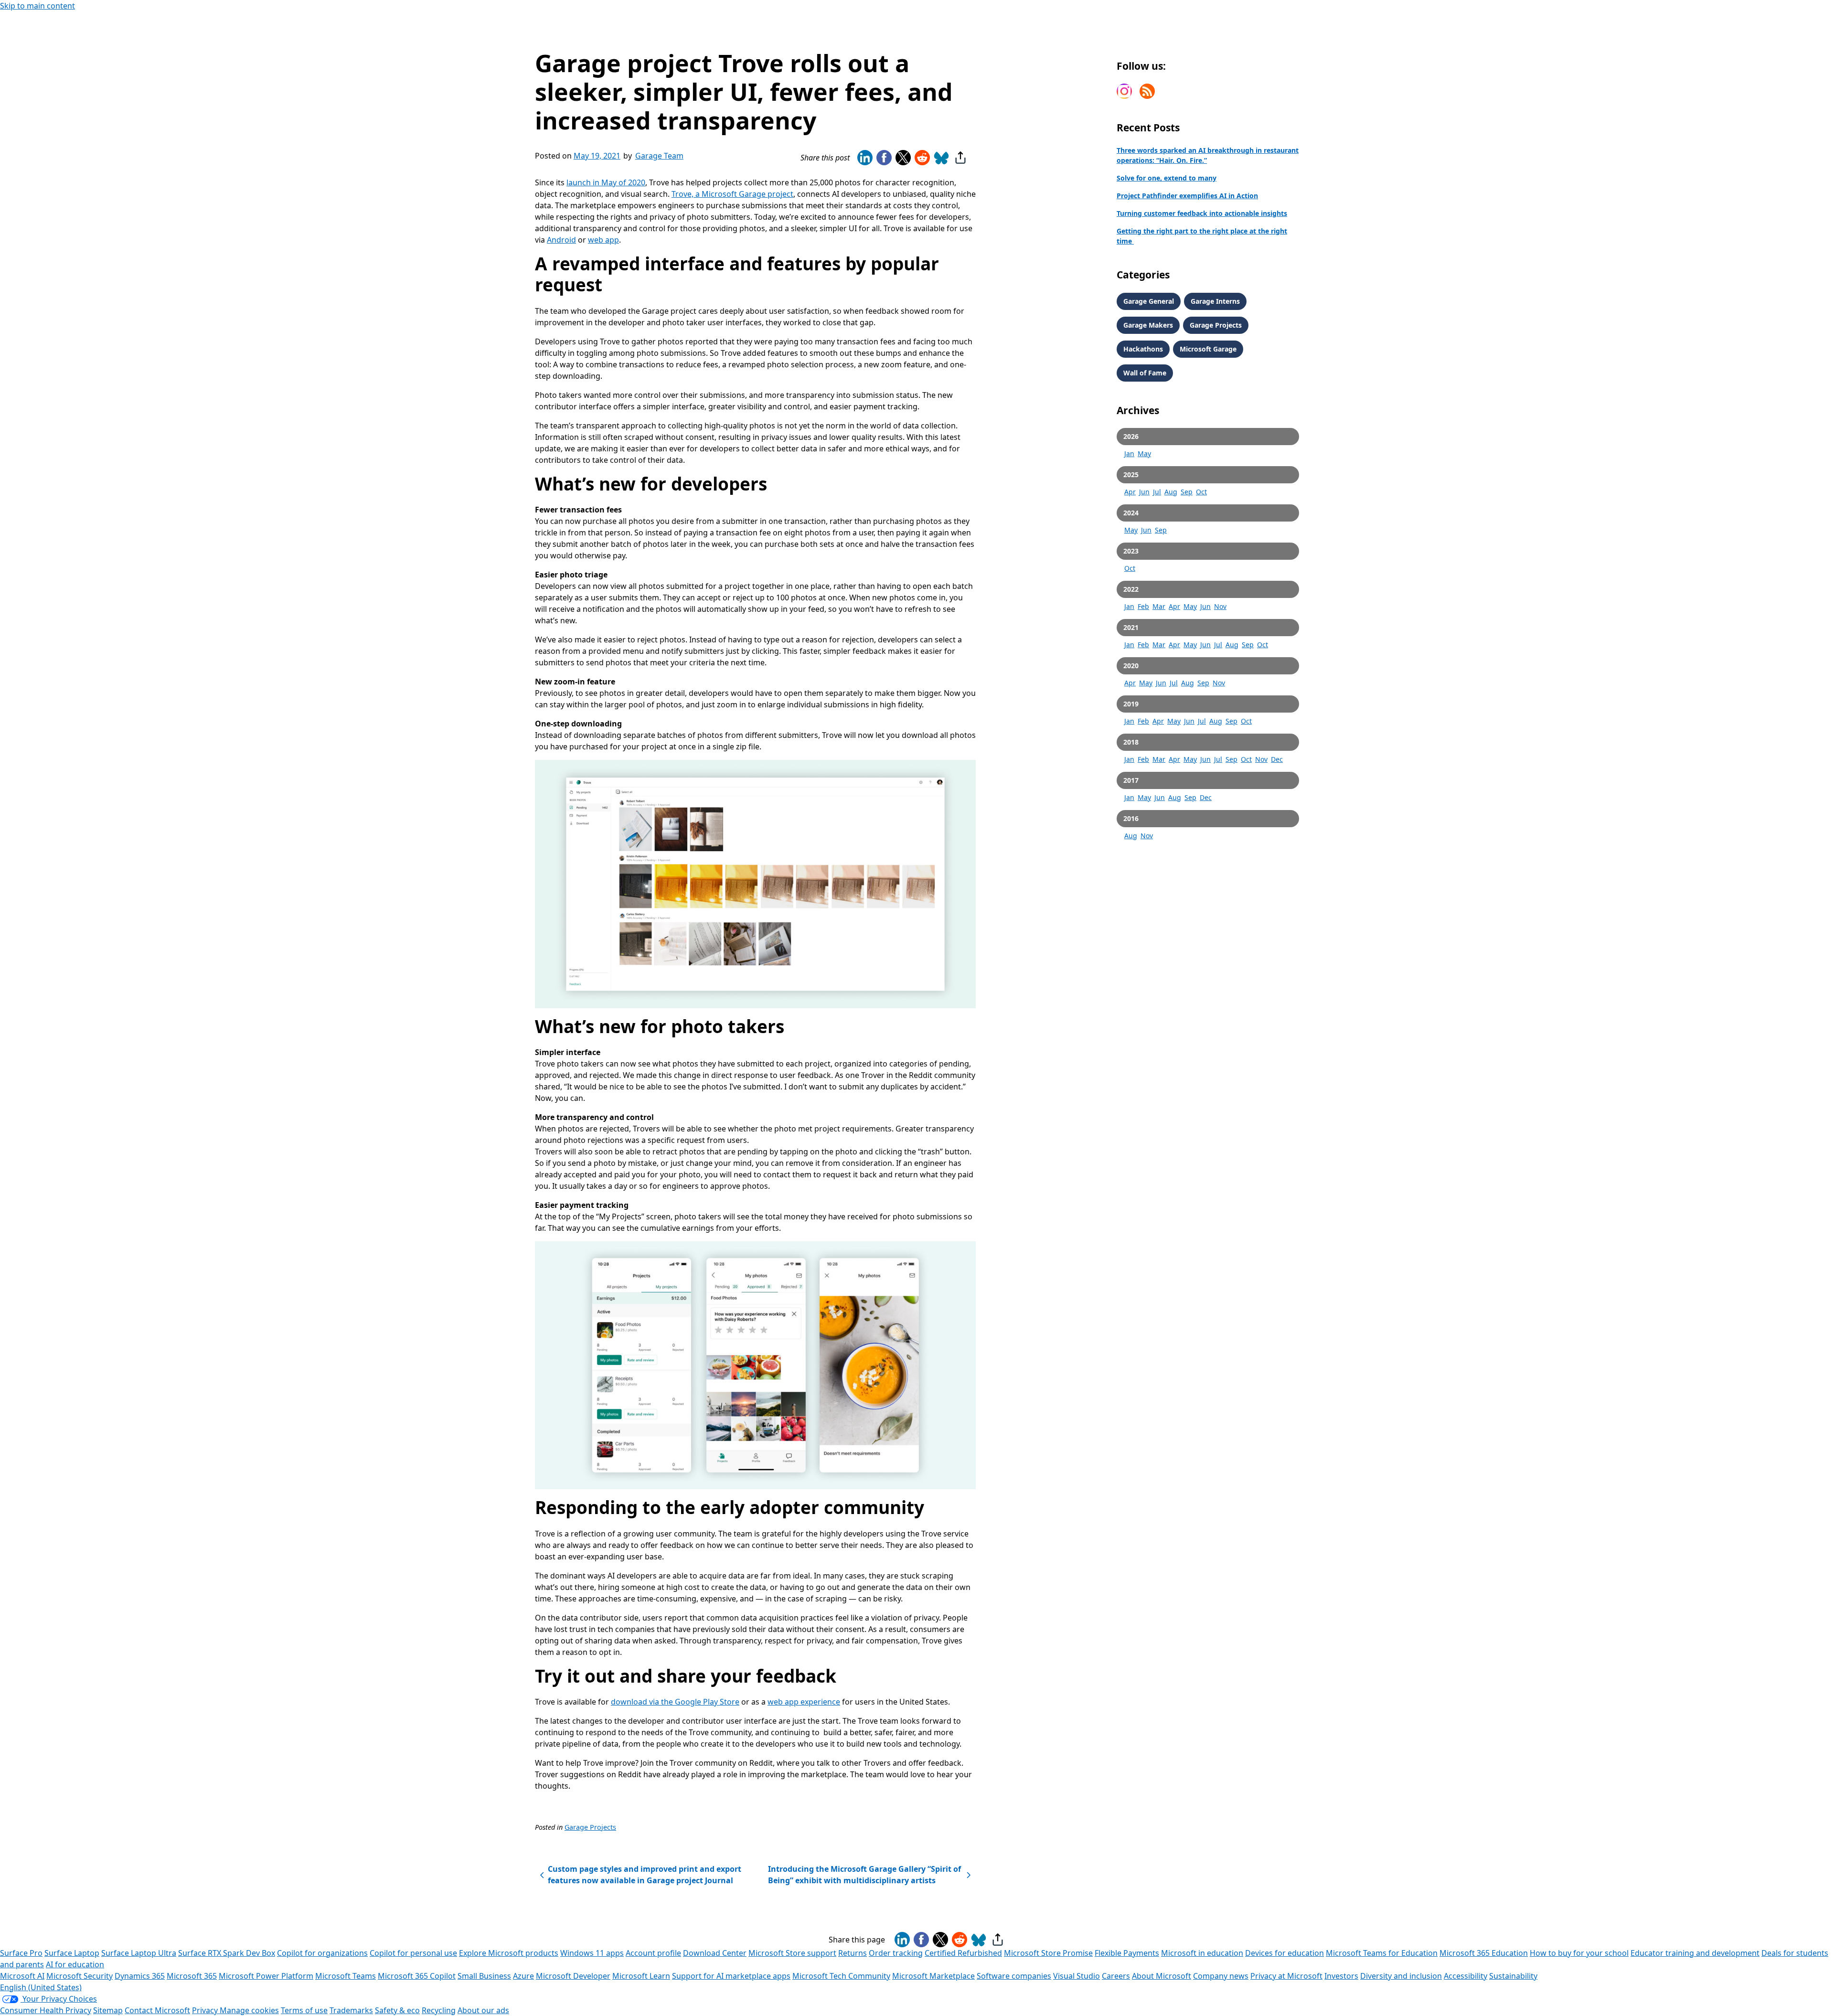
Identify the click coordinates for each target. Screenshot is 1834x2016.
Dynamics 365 (140, 1976)
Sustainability (1513, 1976)
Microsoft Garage (1208, 349)
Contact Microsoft (157, 2010)
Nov (1220, 606)
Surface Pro (21, 1953)
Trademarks (351, 2010)
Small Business (484, 1976)
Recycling (439, 2010)
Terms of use (304, 2010)
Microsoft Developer (573, 1976)
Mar (1159, 606)
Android (561, 240)
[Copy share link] (960, 158)
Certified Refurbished (963, 1953)
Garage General (1149, 301)
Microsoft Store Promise (1048, 1953)
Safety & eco (397, 2010)
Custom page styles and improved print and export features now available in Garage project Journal (644, 1874)
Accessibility (1466, 1976)
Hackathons (1143, 349)
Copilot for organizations (322, 1953)
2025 (1131, 475)
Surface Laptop (72, 1953)
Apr (1130, 492)
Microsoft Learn (641, 1976)
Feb (1143, 606)
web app (603, 240)
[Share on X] (903, 158)
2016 (1131, 818)
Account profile (653, 1953)
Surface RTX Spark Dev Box (227, 1953)
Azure (523, 1976)
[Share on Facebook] (884, 158)
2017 (1131, 780)
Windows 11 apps (592, 1953)
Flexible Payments (1127, 1953)
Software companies (1014, 1976)
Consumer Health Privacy (46, 2010)
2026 (1131, 436)
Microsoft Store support (792, 1953)
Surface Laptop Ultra (139, 1953)
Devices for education (1285, 1953)
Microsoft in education (1202, 1953)
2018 (1131, 742)
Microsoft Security (80, 1976)
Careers (1116, 1976)
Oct (1201, 492)
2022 (1131, 589)
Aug (1171, 492)
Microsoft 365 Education (1484, 1953)
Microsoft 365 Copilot (417, 1976)
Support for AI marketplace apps (731, 1976)
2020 (1131, 666)
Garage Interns (1215, 301)
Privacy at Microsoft (1286, 1976)
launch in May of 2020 (606, 182)
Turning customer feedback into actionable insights (1202, 213)
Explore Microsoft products (509, 1953)
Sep (1187, 492)
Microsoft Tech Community (841, 1976)
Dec (1277, 759)
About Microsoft (1162, 1976)
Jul (1157, 492)
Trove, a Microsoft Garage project (732, 194)
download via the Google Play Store (675, 1702)
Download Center (715, 1953)
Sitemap (108, 2010)
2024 (1131, 513)
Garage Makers (1148, 325)
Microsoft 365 (192, 1976)
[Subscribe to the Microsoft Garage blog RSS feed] (1147, 91)
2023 (1131, 551)
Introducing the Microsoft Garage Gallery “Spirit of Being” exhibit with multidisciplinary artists (864, 1874)
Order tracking (896, 1953)
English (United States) (41, 1987)
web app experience (804, 1702)
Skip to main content (37, 6)
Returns (853, 1953)
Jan (1129, 453)
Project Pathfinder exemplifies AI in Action (1187, 196)
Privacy (206, 2010)
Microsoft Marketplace (933, 1976)
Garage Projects (590, 1827)
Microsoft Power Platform (266, 1976)
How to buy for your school (1579, 1953)
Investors (1341, 1976)
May (1144, 453)
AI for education (75, 1964)
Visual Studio (1077, 1976)
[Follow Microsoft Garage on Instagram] (1124, 91)
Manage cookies (249, 2010)
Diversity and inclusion (1401, 1976)
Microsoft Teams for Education (1382, 1953)
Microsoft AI (22, 1976)
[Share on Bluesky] (941, 158)
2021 (1131, 627)
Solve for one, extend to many (1167, 178)
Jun (1144, 492)
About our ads (483, 2010)
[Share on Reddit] (922, 158)
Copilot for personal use (413, 1953)
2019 (1131, 704)
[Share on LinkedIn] (865, 158)
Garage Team (659, 156)
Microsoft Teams (346, 1976)
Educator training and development (1695, 1953)
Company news (1221, 1976)
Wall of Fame (1145, 373)
